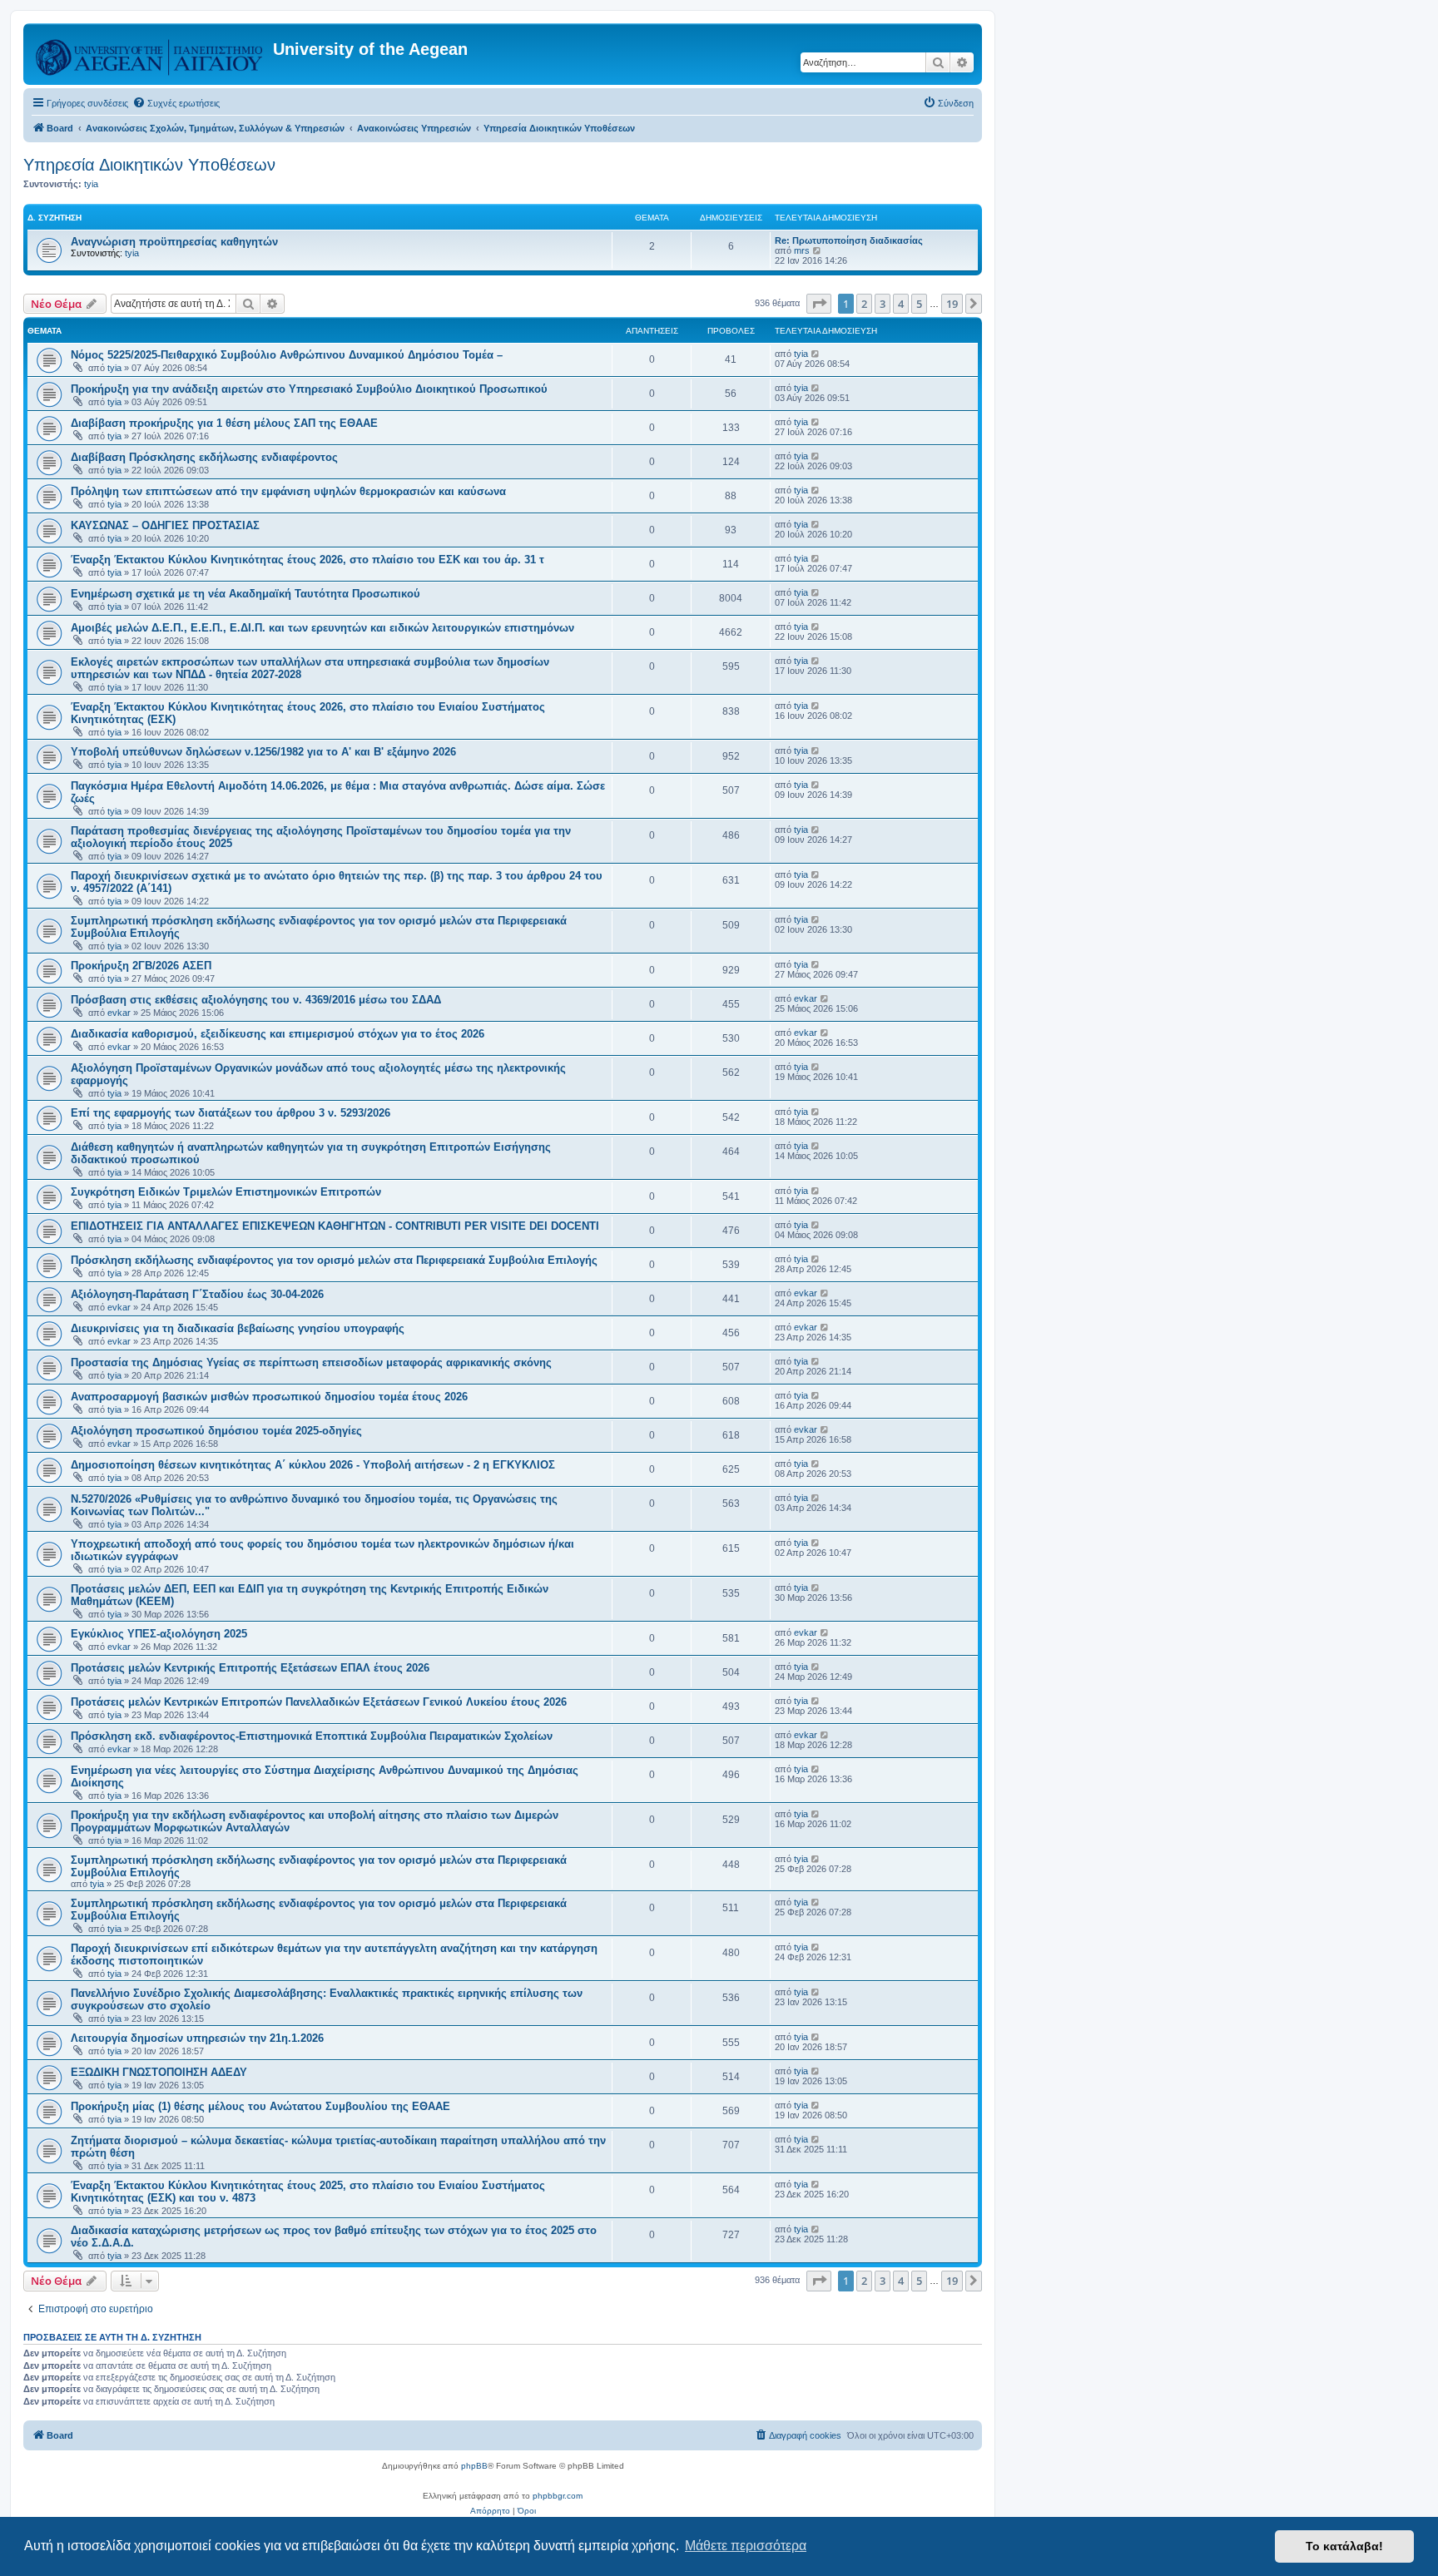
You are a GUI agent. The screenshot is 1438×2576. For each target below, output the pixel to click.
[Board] (150, 54)
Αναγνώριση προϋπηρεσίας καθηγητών (174, 242)
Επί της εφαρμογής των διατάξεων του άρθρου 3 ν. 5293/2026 (231, 1113)
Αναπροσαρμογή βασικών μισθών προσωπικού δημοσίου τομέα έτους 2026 (269, 1397)
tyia (91, 184)
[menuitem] (176, 103)
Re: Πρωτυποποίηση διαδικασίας (849, 240)
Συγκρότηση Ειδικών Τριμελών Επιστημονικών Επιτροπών (226, 1192)
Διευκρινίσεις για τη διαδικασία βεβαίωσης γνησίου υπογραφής (238, 1328)
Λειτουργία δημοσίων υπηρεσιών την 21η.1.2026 (197, 2038)
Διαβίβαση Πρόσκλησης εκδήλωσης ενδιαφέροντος (204, 457)
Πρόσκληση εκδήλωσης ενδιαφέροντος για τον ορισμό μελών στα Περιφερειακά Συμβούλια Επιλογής (334, 1260)
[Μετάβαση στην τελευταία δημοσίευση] (816, 354)
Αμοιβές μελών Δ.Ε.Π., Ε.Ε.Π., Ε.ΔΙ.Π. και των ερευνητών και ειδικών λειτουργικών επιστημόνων (322, 628)
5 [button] (919, 304)
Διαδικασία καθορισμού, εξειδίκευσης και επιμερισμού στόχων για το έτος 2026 (278, 1034)
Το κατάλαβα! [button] (1344, 2546)
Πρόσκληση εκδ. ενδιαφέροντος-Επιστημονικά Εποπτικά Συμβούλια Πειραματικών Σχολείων (312, 1736)
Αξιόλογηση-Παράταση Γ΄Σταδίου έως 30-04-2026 (197, 1294)
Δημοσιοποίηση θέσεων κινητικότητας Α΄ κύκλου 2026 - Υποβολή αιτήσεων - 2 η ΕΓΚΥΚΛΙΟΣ (313, 1465)
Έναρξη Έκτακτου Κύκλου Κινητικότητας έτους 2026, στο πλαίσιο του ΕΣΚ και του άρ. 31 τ (307, 560)
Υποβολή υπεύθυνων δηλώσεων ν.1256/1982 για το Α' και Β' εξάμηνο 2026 (263, 752)
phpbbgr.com (558, 2496)
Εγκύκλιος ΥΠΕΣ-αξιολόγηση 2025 (159, 1634)
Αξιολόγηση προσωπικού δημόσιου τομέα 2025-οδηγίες (216, 1431)
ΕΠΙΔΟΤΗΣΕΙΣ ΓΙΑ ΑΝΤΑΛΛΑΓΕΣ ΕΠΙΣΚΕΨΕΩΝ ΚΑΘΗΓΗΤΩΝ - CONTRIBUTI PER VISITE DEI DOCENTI (335, 1226)
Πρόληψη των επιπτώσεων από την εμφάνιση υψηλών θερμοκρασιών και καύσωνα (288, 491)
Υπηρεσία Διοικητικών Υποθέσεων (149, 165)
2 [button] (864, 304)
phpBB (474, 2466)
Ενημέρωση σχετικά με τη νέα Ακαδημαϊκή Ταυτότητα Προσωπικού (245, 594)
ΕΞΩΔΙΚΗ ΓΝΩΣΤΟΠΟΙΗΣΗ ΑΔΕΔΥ (159, 2072)
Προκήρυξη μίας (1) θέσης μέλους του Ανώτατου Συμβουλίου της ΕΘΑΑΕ (260, 2106)
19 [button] (952, 304)
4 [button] (901, 304)
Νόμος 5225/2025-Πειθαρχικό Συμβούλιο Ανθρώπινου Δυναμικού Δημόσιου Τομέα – (287, 355)
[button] (819, 304)
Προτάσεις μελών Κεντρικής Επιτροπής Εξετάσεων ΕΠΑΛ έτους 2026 (250, 1668)
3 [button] (883, 304)
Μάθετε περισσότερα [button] (746, 2546)
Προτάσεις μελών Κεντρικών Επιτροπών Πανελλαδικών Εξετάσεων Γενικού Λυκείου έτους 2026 (319, 1702)
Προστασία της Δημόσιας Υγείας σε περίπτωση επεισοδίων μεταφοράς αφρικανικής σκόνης (311, 1362)
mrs (802, 250)
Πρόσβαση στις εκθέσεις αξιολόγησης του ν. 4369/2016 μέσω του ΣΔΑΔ (256, 1000)
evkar (119, 1013)
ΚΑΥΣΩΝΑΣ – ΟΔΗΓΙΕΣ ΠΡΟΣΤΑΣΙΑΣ (165, 525)
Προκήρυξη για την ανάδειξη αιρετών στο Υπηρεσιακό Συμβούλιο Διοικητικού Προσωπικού (309, 389)
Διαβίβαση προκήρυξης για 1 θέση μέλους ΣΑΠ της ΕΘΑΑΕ (224, 423)
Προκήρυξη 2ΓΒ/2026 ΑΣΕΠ (141, 966)
